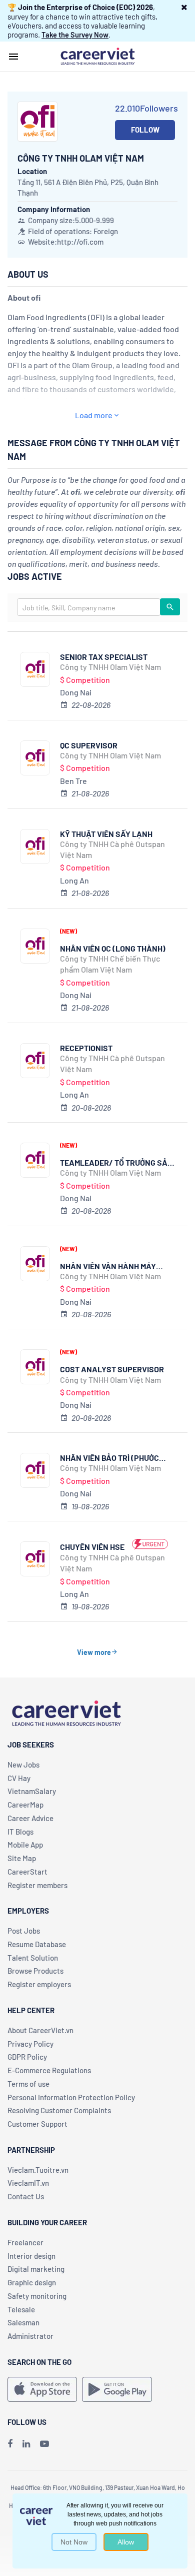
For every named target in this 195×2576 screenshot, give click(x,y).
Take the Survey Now (75, 35)
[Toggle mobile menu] (13, 57)
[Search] (170, 607)
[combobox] (89, 607)
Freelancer (25, 2242)
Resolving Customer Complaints (59, 2110)
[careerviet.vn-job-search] (42, 2389)
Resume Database (37, 1944)
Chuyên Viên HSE (92, 1547)
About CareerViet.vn (40, 2030)
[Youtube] (44, 2443)
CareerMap (25, 1805)
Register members (37, 1885)
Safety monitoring (37, 2296)
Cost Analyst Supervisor (112, 1369)
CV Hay (19, 1778)
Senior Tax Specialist (104, 657)
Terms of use (28, 2084)
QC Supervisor (89, 745)
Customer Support (37, 2124)
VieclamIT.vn (28, 2183)
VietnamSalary (32, 1791)
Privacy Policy (30, 2044)
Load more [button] (94, 415)
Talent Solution (33, 1958)
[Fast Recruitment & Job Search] (97, 56)
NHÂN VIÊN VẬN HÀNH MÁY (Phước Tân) (108, 1266)
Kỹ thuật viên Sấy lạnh (106, 834)
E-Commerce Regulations (49, 2070)
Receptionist (86, 1048)
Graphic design (32, 2282)
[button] (184, 7)
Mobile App (25, 1845)
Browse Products (35, 1971)
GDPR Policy (27, 2057)
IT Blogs (20, 1832)
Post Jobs (24, 1931)
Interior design (31, 2256)
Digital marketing (36, 2269)
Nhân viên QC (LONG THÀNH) (113, 948)
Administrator (30, 2336)
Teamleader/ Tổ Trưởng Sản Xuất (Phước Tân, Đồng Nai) (116, 1162)
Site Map (22, 1858)
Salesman (23, 2322)
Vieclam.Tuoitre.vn (38, 2170)
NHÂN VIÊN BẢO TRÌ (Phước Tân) (109, 1458)
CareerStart (27, 1872)
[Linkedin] (26, 2443)
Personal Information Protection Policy (71, 2097)
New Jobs (23, 1765)
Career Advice (30, 1818)
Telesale (21, 2309)
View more (94, 1652)
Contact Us (26, 2196)
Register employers (39, 1984)
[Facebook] (10, 2443)
